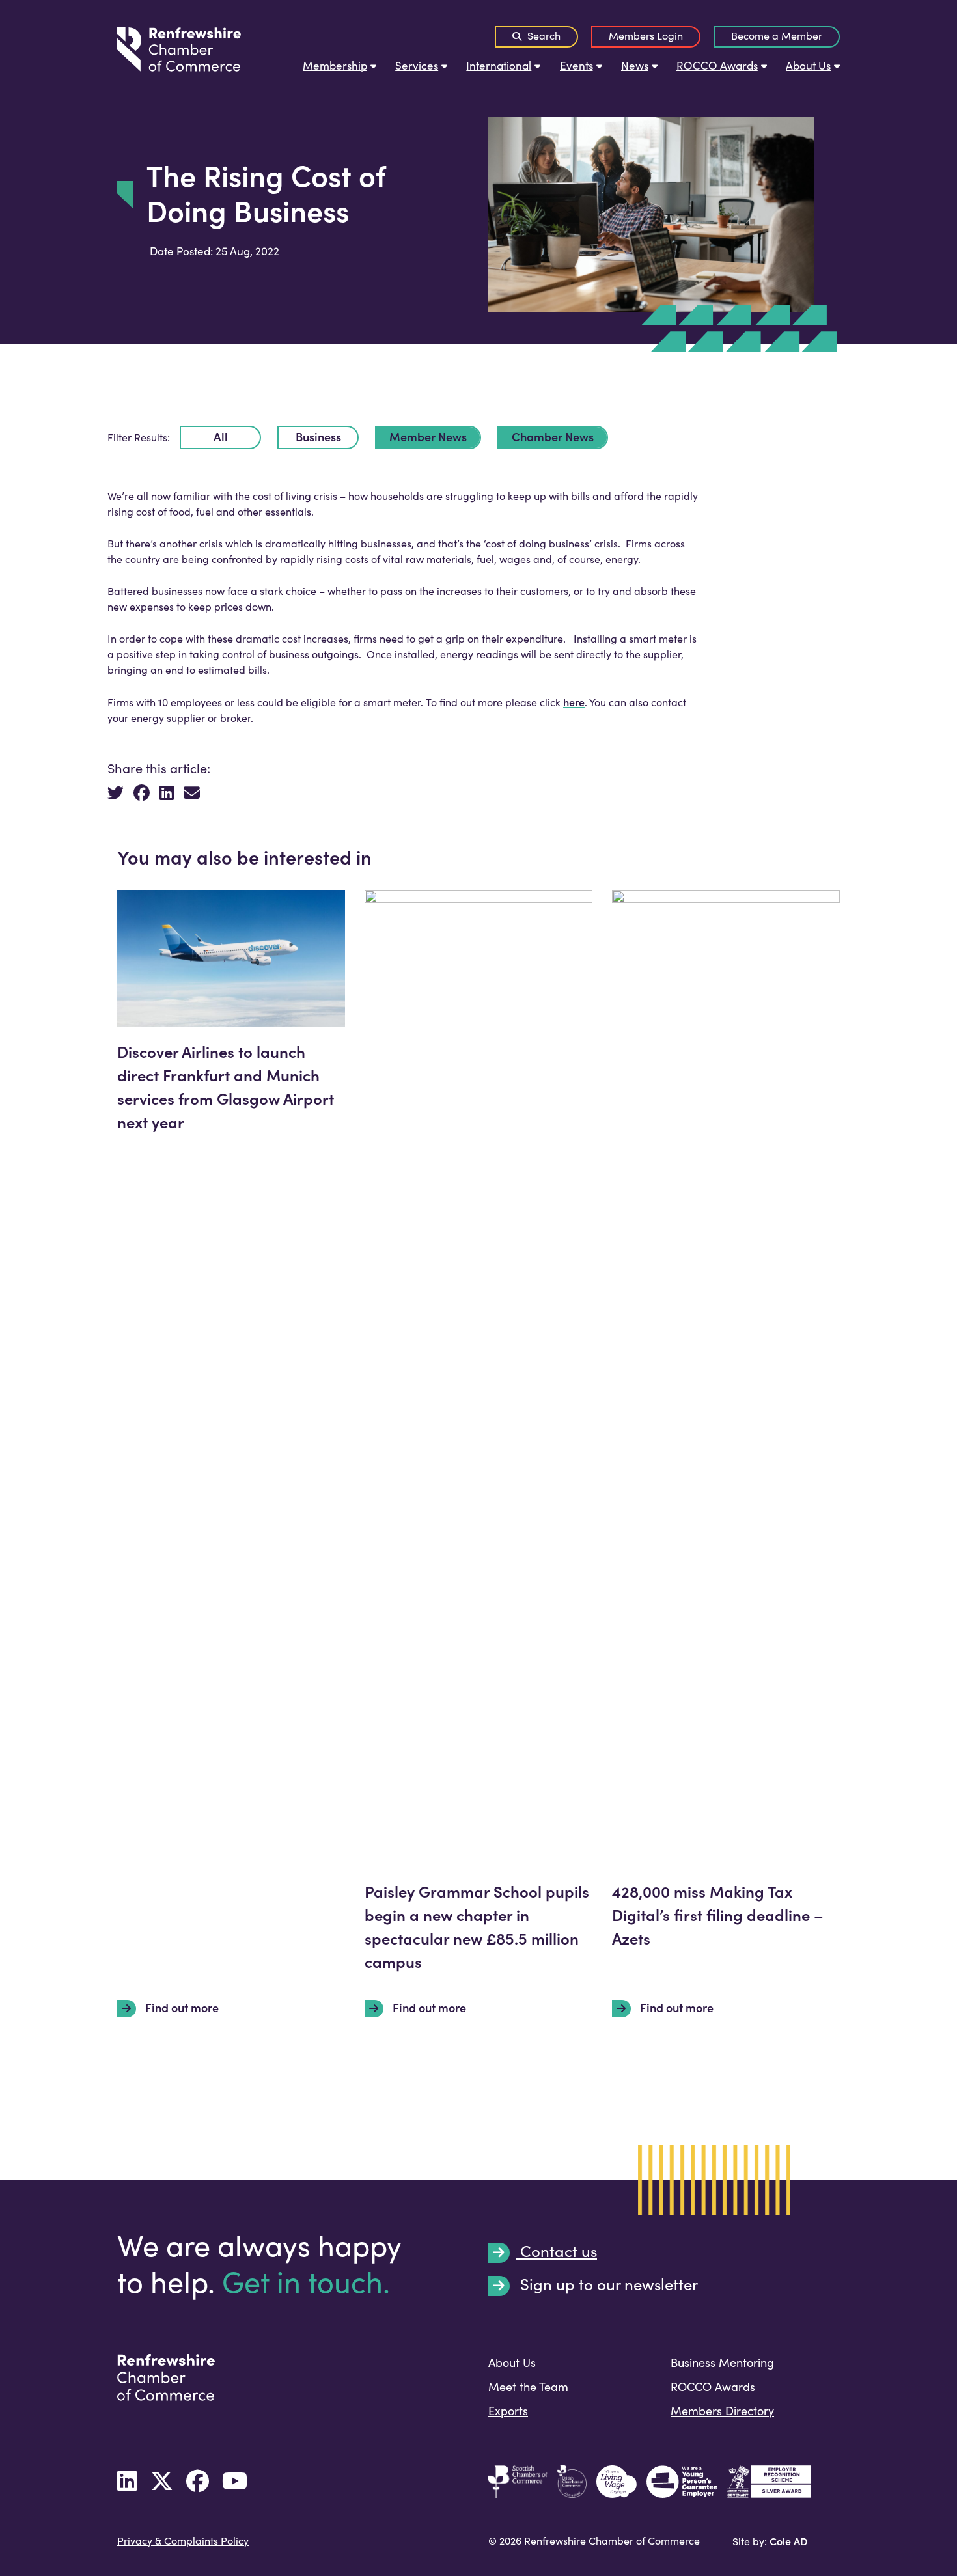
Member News (428, 436)
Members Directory (722, 2411)
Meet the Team (528, 2387)
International (499, 65)
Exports (508, 2411)
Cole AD (788, 2541)
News (635, 65)
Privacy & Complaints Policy (183, 2541)
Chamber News (553, 436)
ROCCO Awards (717, 65)
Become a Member (777, 35)
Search (543, 35)
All (221, 436)
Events (576, 65)
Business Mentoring (722, 2362)
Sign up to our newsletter (607, 2285)
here (574, 702)
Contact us (557, 2252)
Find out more (181, 2008)
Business (318, 436)
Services (417, 65)
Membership (335, 65)
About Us (808, 65)
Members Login (646, 35)
